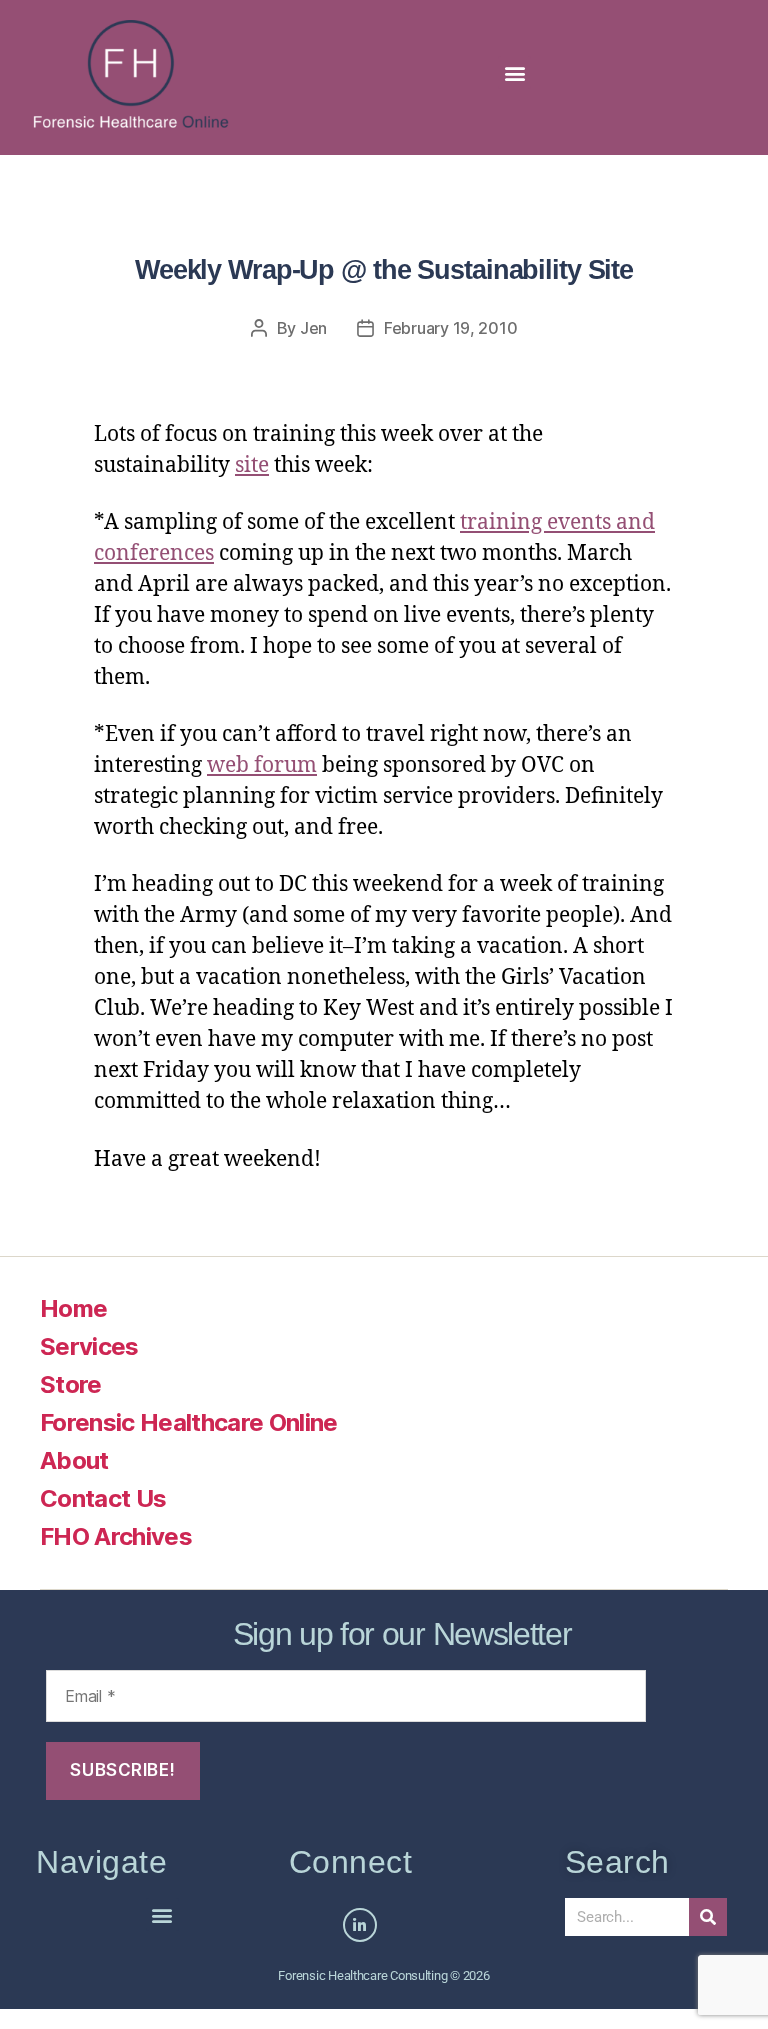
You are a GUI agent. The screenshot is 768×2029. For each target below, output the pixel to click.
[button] (514, 72)
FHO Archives (116, 1536)
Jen (313, 328)
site (252, 465)
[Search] (708, 1917)
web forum (262, 765)
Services (89, 1346)
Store (71, 1384)
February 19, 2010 (450, 328)
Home (73, 1308)
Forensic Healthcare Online (189, 1422)
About (74, 1460)
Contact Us (103, 1498)
